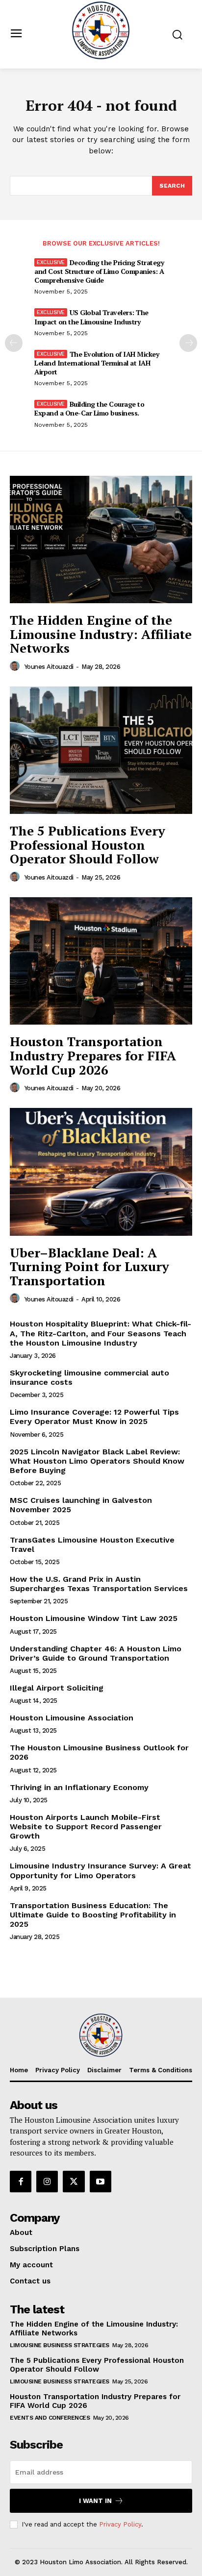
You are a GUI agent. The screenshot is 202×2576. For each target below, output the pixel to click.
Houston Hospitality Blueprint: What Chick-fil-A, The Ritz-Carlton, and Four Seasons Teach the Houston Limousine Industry (101, 1333)
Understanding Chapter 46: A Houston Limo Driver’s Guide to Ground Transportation (96, 1653)
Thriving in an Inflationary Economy (79, 1787)
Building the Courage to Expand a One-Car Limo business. (89, 408)
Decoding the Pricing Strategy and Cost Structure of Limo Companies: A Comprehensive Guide (99, 271)
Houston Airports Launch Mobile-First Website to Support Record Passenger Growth (86, 1827)
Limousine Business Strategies (60, 2345)
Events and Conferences (50, 2418)
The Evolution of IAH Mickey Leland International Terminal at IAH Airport (97, 363)
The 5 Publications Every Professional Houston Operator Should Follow (88, 845)
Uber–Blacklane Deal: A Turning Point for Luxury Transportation (89, 1266)
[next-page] (188, 343)
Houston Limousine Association (72, 1718)
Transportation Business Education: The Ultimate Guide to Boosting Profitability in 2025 (93, 1915)
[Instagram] (47, 2182)
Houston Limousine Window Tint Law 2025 (94, 1618)
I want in (95, 2501)
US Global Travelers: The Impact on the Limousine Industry (91, 317)
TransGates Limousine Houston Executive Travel (92, 1545)
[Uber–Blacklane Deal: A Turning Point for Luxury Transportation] (101, 1172)
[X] (74, 2182)
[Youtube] (101, 2182)
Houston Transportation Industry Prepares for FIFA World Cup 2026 (93, 1055)
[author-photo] (16, 666)
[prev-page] (14, 343)
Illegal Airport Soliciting (57, 1688)
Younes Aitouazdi (49, 667)
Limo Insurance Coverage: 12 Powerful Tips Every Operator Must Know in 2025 (94, 1417)
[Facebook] (21, 2182)
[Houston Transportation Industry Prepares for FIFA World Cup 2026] (101, 961)
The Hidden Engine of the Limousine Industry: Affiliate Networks (101, 634)
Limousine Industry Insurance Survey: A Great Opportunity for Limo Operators (101, 1870)
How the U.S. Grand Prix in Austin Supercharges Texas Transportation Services (99, 1584)
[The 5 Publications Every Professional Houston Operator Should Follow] (101, 750)
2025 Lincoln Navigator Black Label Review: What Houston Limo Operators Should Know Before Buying (97, 1461)
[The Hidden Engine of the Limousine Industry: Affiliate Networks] (101, 540)
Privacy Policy (120, 2524)
